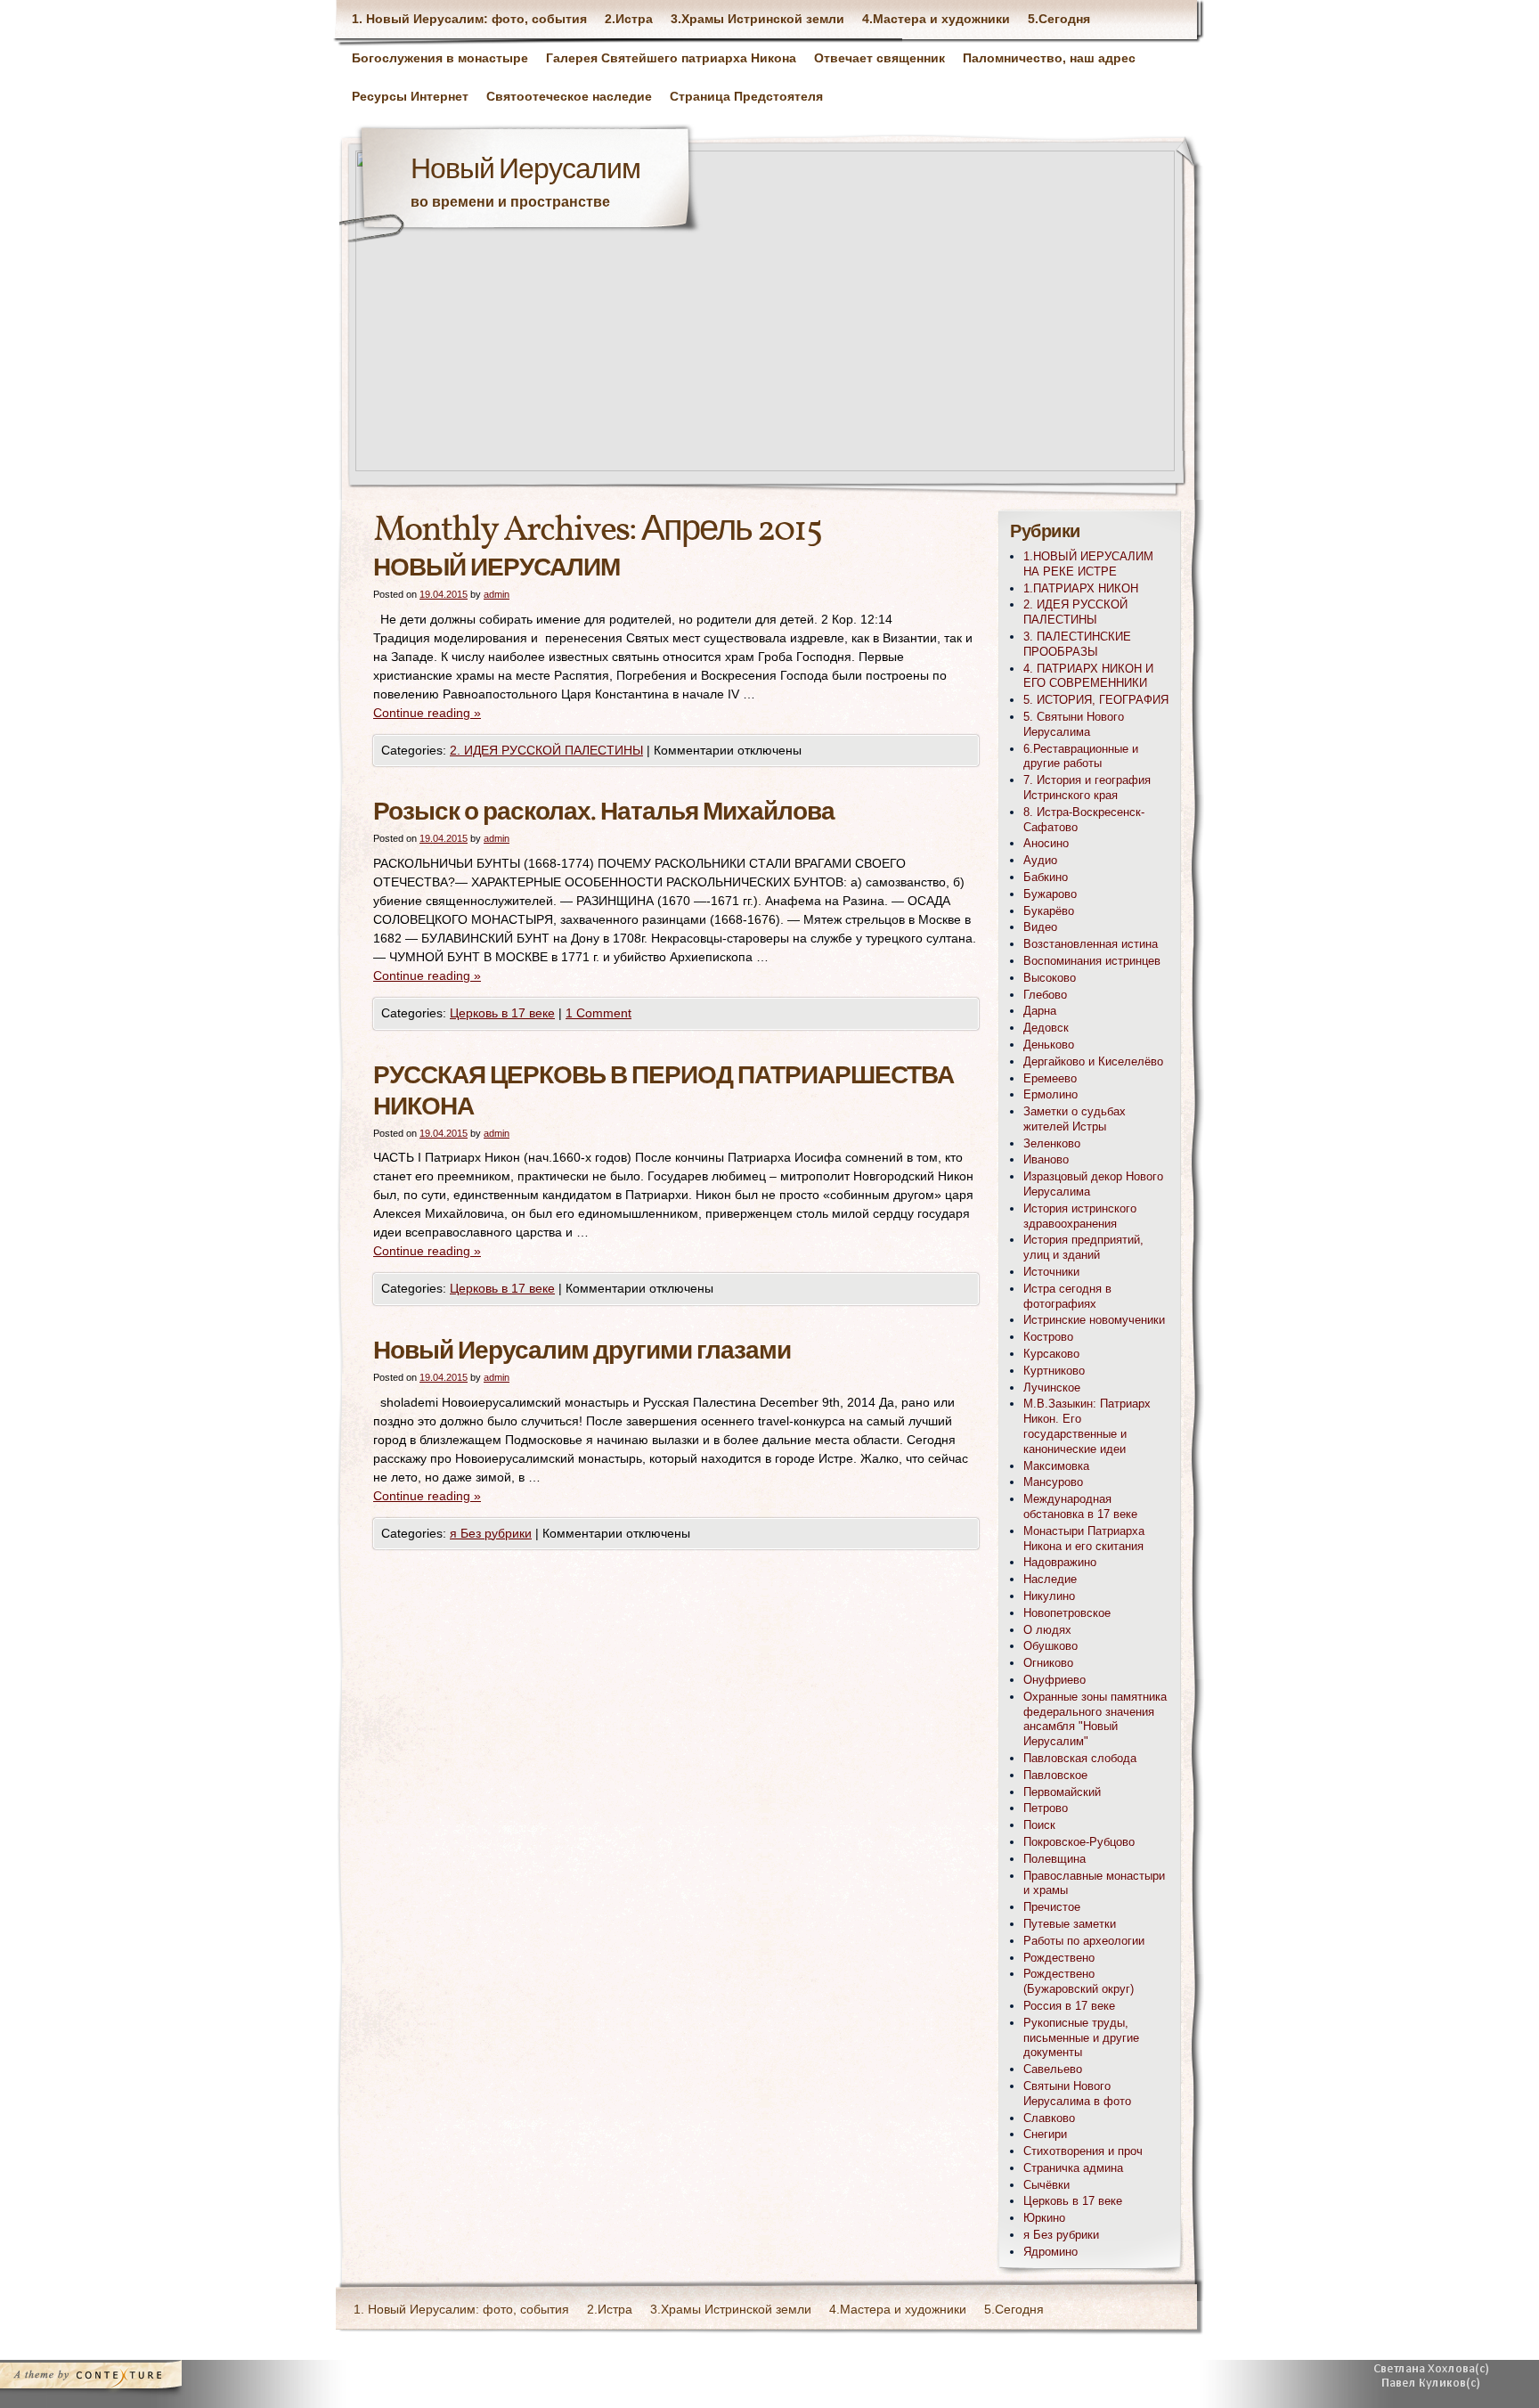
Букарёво (1049, 911)
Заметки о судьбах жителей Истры (1075, 1119)
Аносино (1046, 843)
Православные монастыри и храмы (1094, 1883)
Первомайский (1062, 1792)
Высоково (1050, 978)
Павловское (1055, 1775)
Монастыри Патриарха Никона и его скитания (1084, 1539)
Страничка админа (1073, 2168)
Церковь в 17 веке (502, 1013)
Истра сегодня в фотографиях (1067, 1296)
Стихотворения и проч (1083, 2151)
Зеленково (1052, 1143)
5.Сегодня (1059, 19)
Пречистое (1052, 1907)
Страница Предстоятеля (746, 96)
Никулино (1049, 1596)
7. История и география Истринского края (1087, 788)
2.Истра (629, 19)
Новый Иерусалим (525, 171)
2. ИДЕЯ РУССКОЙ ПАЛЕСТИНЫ (546, 750)
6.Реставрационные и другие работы (1081, 756)
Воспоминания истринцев (1092, 961)
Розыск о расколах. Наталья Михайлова (604, 813)
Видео (1040, 927)
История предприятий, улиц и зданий (1083, 1247)
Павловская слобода (1080, 1758)
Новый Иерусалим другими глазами (582, 1352)
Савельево (1053, 2069)
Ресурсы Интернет (410, 96)
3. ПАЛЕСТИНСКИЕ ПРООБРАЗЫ (1077, 644)
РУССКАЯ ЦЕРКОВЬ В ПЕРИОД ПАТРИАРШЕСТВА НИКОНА (664, 1092)
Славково (1049, 2118)
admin (497, 594)
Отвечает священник (879, 58)
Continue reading (427, 713)
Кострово (1048, 1337)
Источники (1051, 1272)
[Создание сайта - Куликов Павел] (1437, 2379)
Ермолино (1050, 1094)
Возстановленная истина (1091, 944)
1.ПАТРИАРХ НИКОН (1081, 588)
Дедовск (1046, 1028)
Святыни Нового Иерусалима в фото (1077, 2094)
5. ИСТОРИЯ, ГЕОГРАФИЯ (1096, 700)
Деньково (1049, 1045)
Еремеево (1050, 1078)
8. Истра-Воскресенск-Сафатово (1084, 820)
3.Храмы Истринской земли (757, 19)
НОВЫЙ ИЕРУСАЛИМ (497, 569)
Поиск (1039, 1825)
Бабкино (1046, 877)
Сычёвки (1046, 2185)
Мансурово (1053, 1482)
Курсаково (1051, 1354)
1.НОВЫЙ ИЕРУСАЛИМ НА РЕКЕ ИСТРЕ (1088, 564)
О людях (1047, 1630)
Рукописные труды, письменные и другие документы (1081, 2038)
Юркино (1044, 2218)
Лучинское (1052, 1388)
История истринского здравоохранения (1080, 1216)
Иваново (1046, 1159)
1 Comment (598, 1013)
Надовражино (1060, 1562)
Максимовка (1056, 1466)
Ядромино (1050, 2252)
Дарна (1040, 1011)
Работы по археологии (1084, 1941)
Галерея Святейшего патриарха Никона (671, 58)
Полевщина (1054, 1859)
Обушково (1050, 1646)
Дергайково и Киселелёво (1093, 1061)
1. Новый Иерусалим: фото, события (469, 19)
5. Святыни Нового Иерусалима (1074, 724)
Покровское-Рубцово (1079, 1842)
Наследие (1050, 1579)
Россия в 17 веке (1069, 2006)
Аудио (1040, 860)
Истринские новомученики (1094, 1320)
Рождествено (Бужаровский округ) (1079, 1981)
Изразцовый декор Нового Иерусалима (1093, 1184)
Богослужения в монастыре (440, 58)
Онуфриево (1054, 1680)
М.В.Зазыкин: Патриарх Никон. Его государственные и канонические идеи (1087, 1426)
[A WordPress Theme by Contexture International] (115, 2379)
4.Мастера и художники (936, 19)
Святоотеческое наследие (569, 96)
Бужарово (1050, 894)
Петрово (1046, 1808)
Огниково (1048, 1663)
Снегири (1045, 2134)
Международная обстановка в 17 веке (1080, 1506)
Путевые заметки (1070, 1924)
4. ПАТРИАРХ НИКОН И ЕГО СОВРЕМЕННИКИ (1088, 676)
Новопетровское (1067, 1613)
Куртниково (1054, 1371)
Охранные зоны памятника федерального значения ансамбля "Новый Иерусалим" (1095, 1719)
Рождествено (1059, 1958)
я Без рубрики (491, 1533)
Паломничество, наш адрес (1049, 58)
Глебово (1045, 995)
